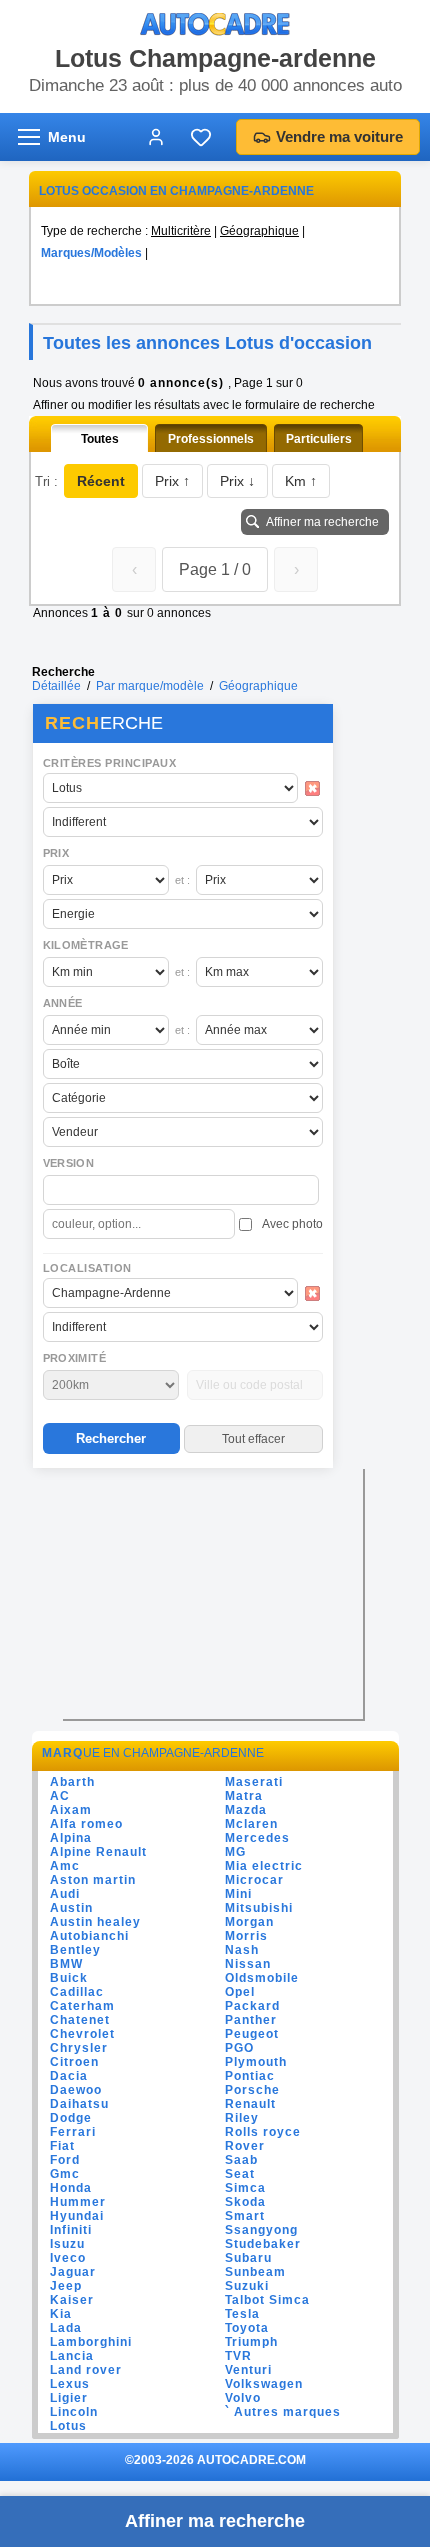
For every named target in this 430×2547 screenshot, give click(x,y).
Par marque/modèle (150, 686)
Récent (101, 481)
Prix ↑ (172, 481)
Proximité (75, 1358)
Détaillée (56, 686)
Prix (56, 853)
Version (69, 1163)
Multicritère (181, 231)
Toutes (100, 439)
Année (63, 1003)
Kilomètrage (86, 945)
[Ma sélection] (201, 137)
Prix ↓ (237, 481)
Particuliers (319, 439)
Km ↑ (301, 481)
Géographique (259, 231)
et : (182, 880)
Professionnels (211, 439)
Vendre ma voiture (339, 136)
